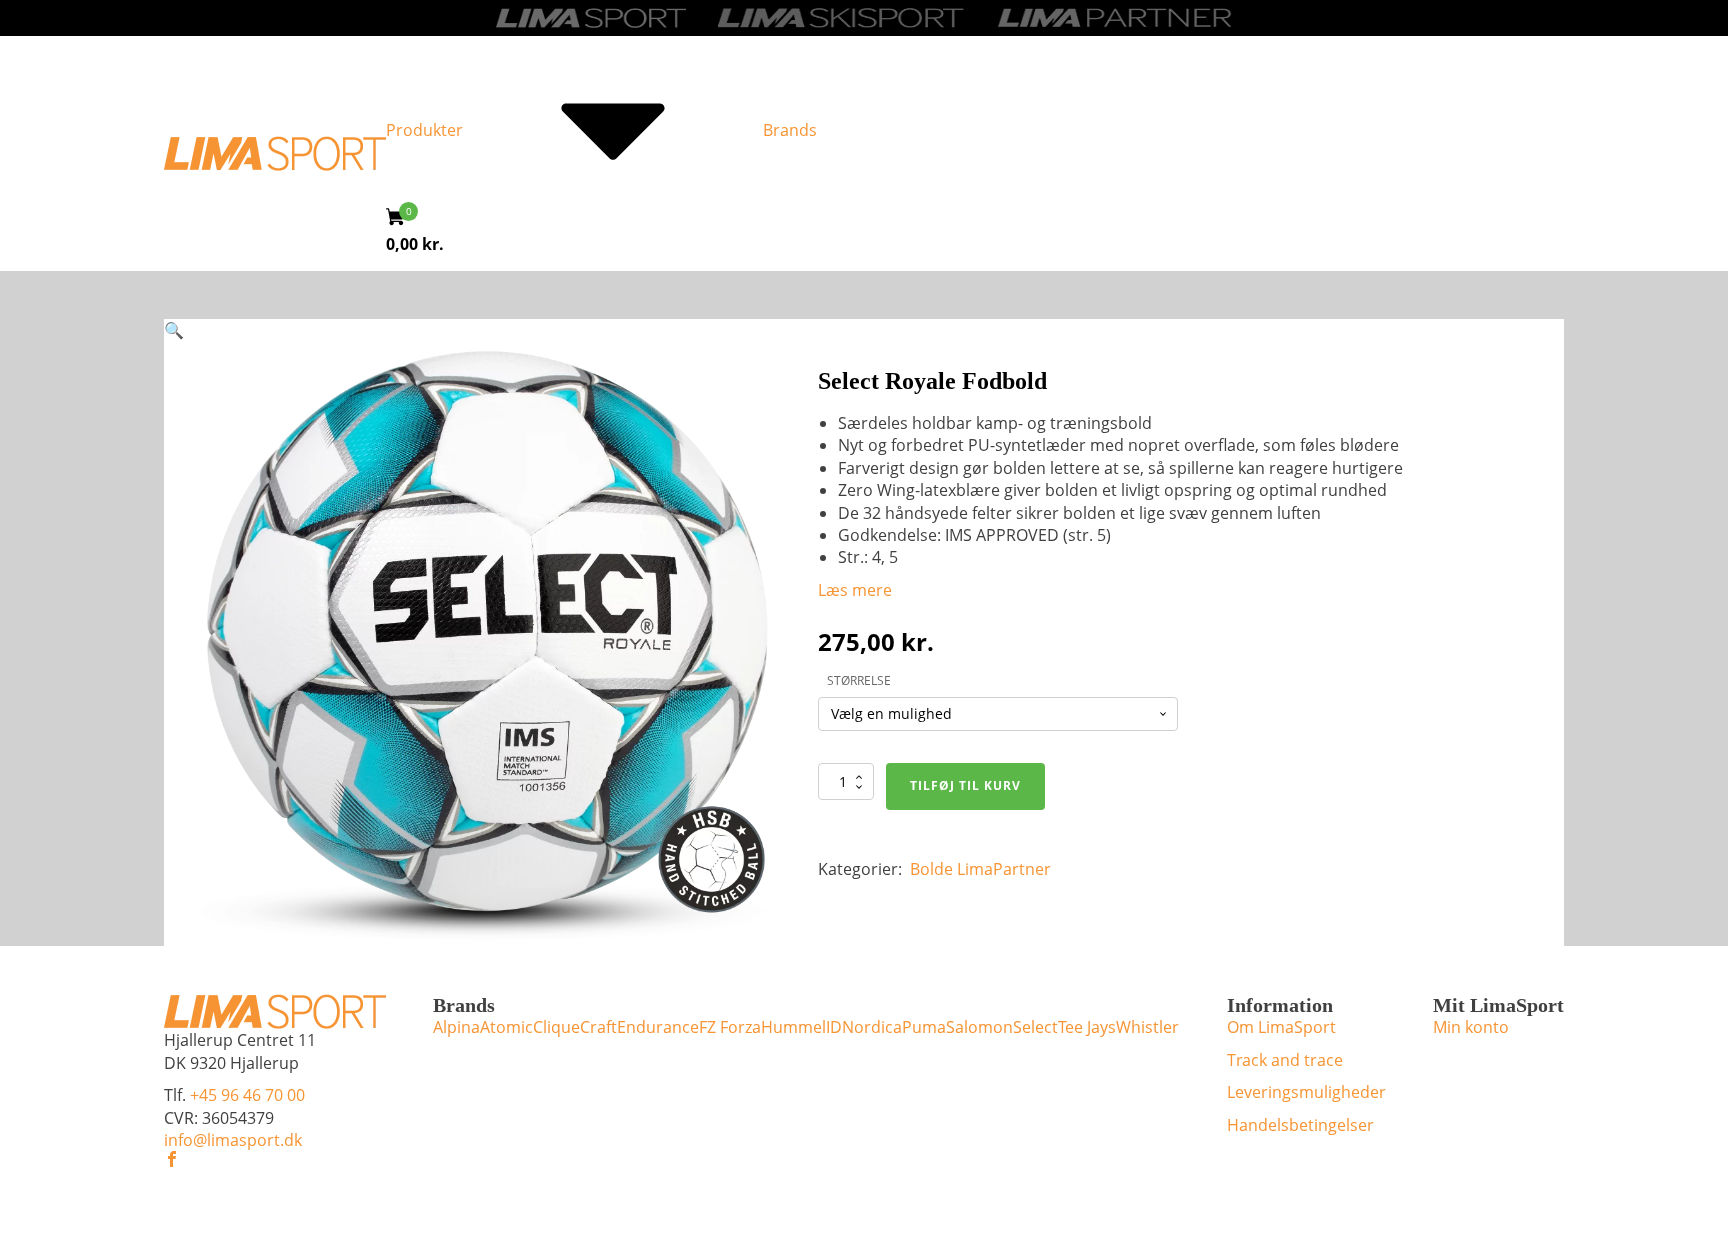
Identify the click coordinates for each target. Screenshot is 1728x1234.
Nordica (872, 1027)
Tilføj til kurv (965, 785)
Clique (556, 1027)
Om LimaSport (1281, 1027)
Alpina (456, 1027)
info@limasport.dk (233, 1140)
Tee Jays (1087, 1027)
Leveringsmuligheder (1306, 1092)
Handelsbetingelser (1300, 1125)
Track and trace (1285, 1060)
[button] (174, 330)
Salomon (979, 1027)
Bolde (931, 869)
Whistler (1147, 1027)
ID (834, 1027)
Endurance (658, 1027)
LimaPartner (1004, 869)
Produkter (424, 130)
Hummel (793, 1027)
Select (1035, 1027)
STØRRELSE (859, 680)
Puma (924, 1027)
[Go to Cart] (402, 219)
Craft (598, 1027)
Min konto (1471, 1027)
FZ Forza (730, 1027)
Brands (790, 130)
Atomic (506, 1027)
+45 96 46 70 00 (247, 1095)
